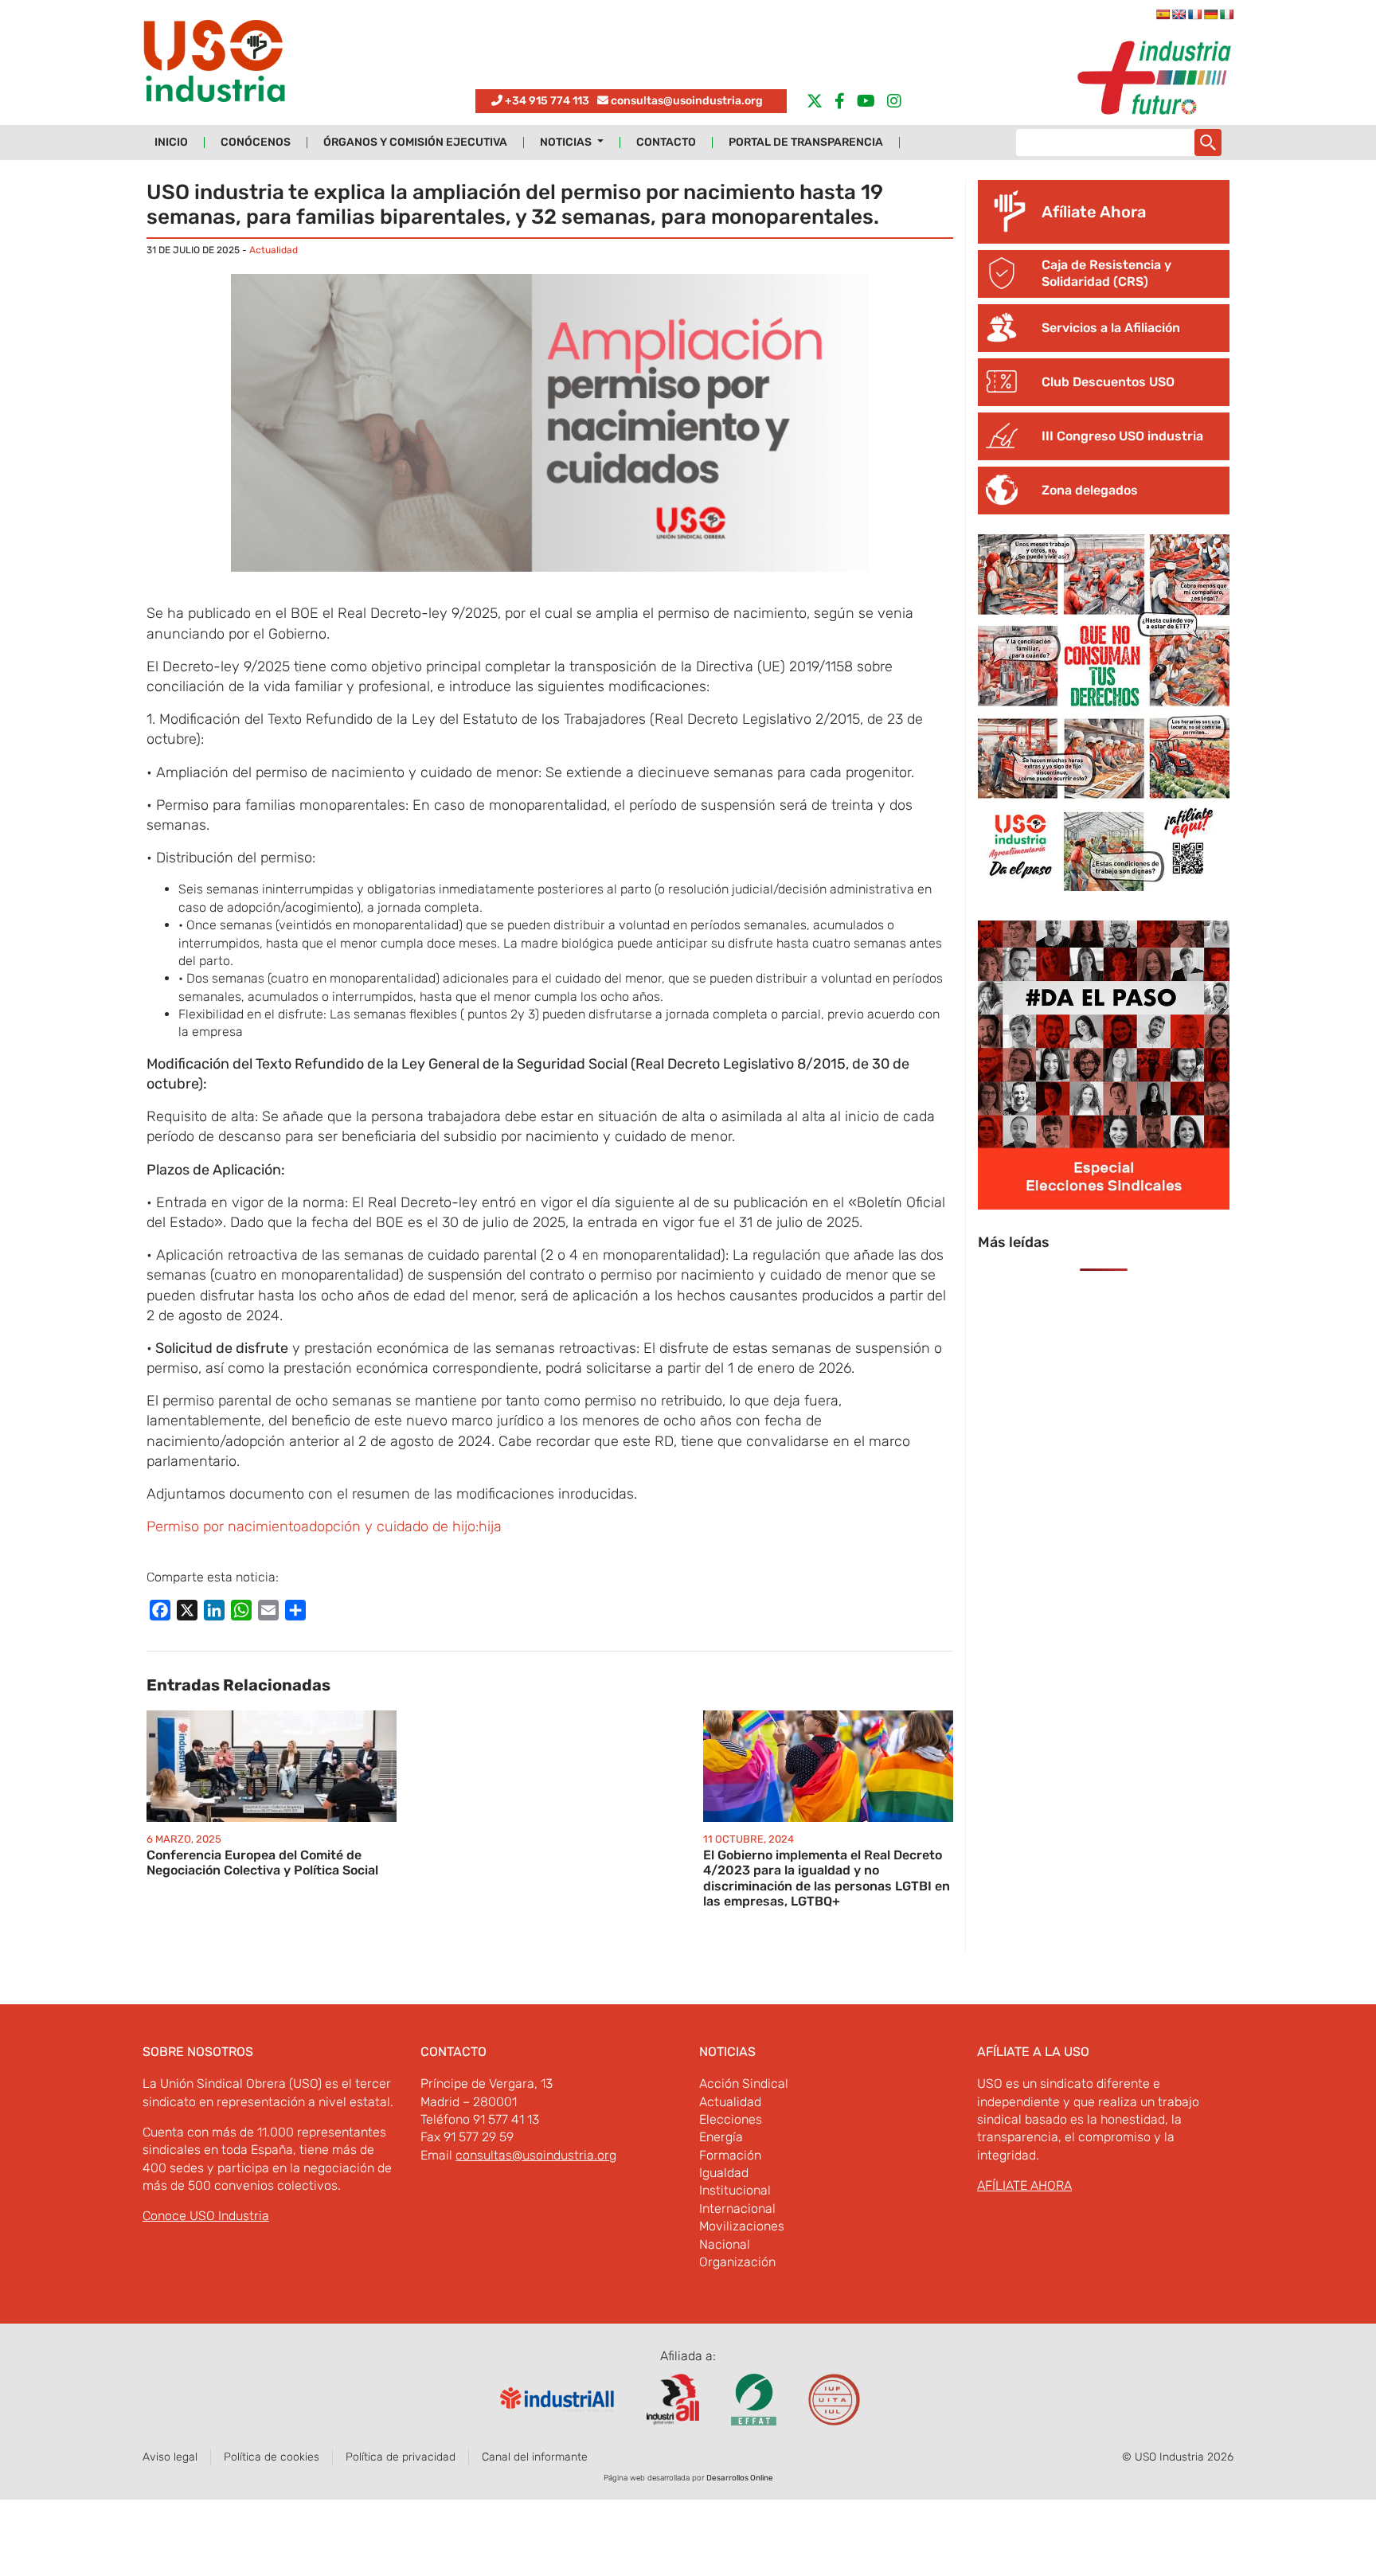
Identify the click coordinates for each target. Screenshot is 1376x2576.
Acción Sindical (744, 2083)
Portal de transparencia (806, 143)
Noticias (567, 143)
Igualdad (724, 2173)
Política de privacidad (401, 2457)
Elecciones (731, 2119)
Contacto (666, 143)
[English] (1179, 14)
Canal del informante (535, 2457)
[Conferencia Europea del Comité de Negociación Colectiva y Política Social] (272, 1765)
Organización (737, 2262)
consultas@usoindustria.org (687, 101)
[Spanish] (1163, 14)
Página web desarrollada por (688, 2478)
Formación (730, 2155)
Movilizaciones (742, 2226)
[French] (1194, 14)
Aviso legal (170, 2457)
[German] (1210, 14)
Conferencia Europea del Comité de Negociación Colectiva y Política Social (262, 1863)
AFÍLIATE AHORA (1024, 2185)
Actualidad (274, 250)
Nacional (725, 2244)
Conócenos (256, 143)
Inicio (171, 143)
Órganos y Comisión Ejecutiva (415, 143)
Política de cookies (272, 2457)
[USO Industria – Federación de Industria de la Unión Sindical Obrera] (214, 65)
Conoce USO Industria (206, 2216)
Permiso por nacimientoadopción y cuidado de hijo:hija (324, 1526)
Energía (721, 2137)
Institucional (735, 2190)
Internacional (737, 2209)
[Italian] (1226, 14)
